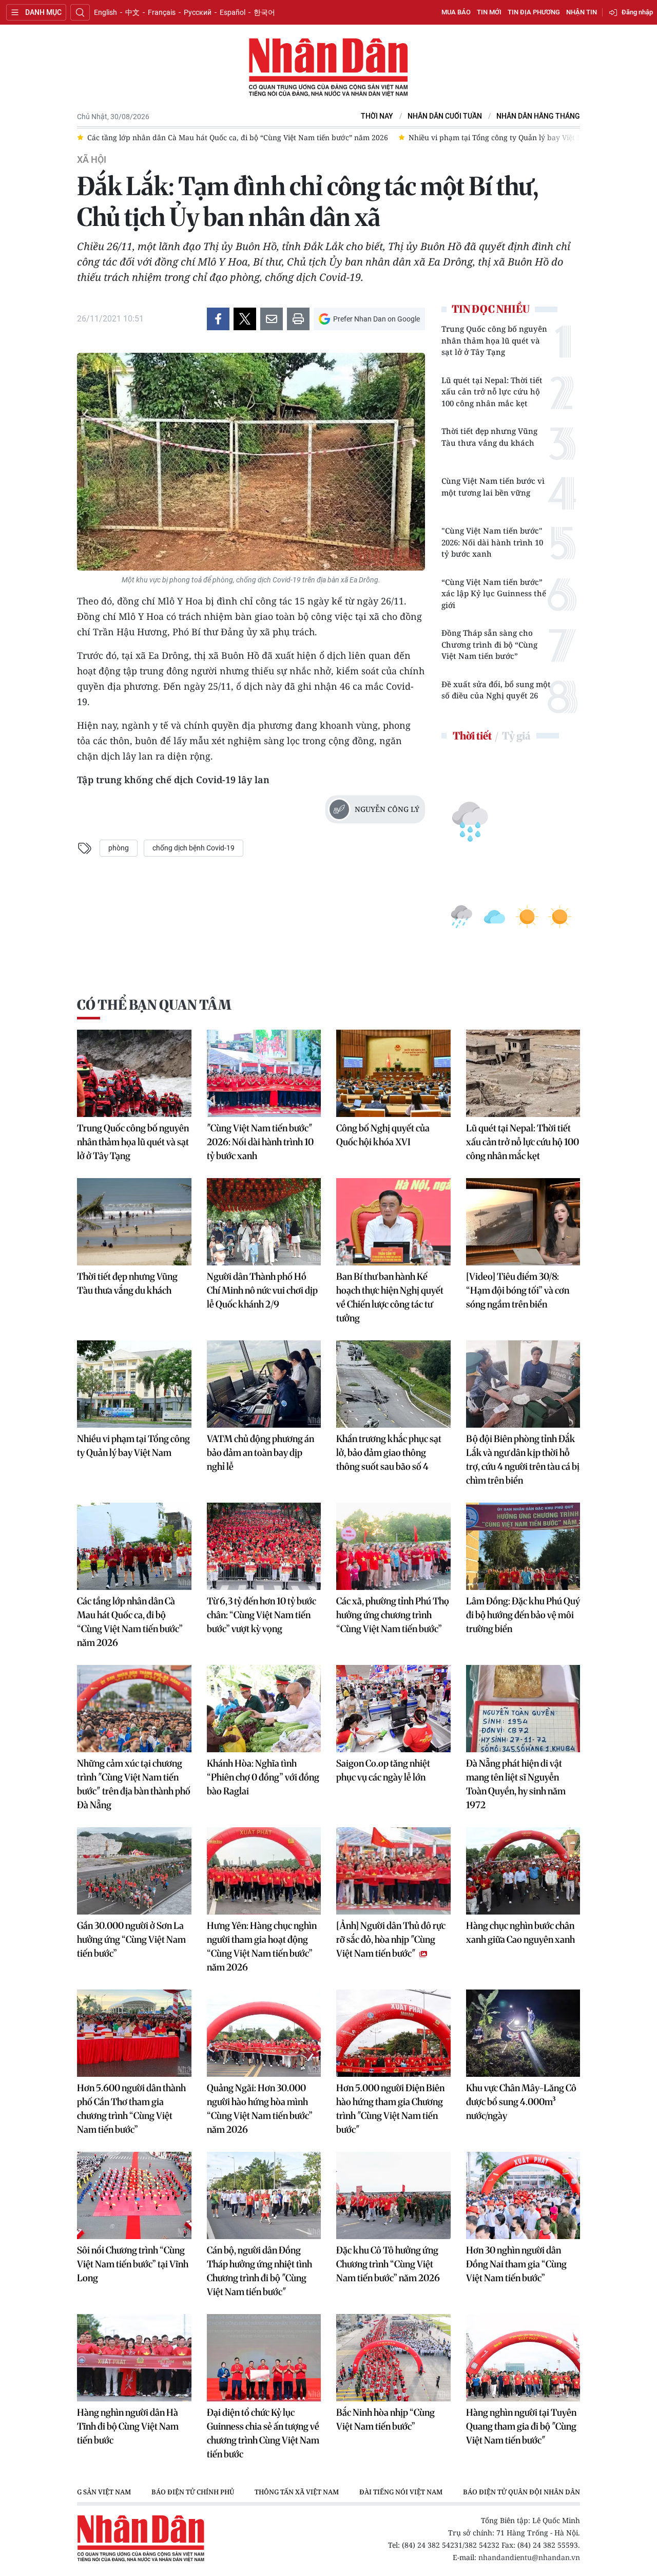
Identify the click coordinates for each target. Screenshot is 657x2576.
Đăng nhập (637, 12)
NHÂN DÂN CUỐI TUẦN (445, 116)
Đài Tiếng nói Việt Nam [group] (401, 2492)
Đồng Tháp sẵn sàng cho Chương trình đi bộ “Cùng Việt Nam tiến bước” (489, 644)
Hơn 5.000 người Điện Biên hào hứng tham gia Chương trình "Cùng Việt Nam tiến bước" (390, 2109)
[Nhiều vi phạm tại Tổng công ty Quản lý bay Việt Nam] (134, 1384)
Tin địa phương (534, 12)
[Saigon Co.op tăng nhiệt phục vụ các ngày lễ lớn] (393, 1709)
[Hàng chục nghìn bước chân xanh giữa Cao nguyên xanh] (523, 1871)
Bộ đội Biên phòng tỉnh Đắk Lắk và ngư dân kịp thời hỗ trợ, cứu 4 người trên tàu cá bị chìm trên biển (523, 1460)
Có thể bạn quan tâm (154, 1005)
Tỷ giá (516, 736)
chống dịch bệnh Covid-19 (194, 848)
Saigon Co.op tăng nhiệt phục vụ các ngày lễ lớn (383, 1770)
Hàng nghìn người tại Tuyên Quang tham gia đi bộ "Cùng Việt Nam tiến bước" (521, 2426)
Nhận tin (582, 12)
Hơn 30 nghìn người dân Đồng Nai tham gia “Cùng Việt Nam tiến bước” (516, 2264)
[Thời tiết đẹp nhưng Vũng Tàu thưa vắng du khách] (134, 1222)
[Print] (298, 319)
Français (162, 12)
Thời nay (377, 116)
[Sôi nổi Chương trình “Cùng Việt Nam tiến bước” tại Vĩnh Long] (134, 2195)
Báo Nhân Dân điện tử (328, 68)
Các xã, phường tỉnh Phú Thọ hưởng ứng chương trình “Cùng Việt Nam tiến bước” (393, 1615)
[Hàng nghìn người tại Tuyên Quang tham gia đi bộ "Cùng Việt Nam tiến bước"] (523, 2358)
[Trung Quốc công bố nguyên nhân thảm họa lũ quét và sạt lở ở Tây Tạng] (134, 1073)
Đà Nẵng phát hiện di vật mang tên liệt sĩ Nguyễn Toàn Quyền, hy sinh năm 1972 (516, 1784)
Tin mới (489, 12)
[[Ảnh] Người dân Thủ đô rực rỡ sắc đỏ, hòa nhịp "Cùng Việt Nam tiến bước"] (393, 1871)
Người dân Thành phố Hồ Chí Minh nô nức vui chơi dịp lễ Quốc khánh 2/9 (262, 1290)
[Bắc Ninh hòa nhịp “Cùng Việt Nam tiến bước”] (393, 2358)
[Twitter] (245, 319)
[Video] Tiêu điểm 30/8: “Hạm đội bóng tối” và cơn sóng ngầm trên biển (518, 1290)
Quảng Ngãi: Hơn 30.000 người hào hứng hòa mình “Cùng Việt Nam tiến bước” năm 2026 (260, 2109)
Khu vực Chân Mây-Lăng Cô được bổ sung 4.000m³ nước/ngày (521, 2102)
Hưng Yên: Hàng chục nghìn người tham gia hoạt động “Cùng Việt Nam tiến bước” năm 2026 (262, 1946)
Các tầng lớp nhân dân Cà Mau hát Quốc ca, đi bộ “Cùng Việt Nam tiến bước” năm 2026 (130, 1622)
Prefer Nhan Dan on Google (376, 319)
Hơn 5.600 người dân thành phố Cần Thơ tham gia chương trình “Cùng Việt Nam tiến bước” (131, 2109)
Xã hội (92, 160)
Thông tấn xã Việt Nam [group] (297, 2492)
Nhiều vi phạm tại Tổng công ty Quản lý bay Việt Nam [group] (501, 137)
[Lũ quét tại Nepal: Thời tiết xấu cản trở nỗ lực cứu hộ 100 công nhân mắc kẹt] (523, 1073)
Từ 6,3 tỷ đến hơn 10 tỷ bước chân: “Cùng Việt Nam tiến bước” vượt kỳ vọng (262, 1615)
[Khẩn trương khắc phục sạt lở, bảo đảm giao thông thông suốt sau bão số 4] (393, 1384)
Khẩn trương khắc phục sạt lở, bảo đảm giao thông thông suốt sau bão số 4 (389, 1453)
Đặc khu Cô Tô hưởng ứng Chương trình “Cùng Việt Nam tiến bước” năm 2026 (388, 2264)
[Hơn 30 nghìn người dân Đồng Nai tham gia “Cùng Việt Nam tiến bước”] (523, 2195)
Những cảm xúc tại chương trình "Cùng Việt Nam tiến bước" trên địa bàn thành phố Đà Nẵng (134, 1784)
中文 (132, 12)
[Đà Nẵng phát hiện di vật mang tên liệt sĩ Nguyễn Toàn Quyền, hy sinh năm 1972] (523, 1709)
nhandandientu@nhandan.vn (529, 2557)
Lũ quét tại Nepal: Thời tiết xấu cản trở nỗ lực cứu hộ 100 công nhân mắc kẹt (492, 392)
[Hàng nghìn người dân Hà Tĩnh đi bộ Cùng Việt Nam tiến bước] (134, 2358)
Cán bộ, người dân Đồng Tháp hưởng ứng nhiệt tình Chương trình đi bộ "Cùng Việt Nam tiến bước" (259, 2271)
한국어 (264, 12)
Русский (198, 12)
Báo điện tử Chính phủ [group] (193, 2492)
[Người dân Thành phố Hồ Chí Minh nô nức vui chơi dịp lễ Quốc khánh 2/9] (264, 1222)
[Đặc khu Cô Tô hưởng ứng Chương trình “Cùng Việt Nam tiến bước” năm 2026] (393, 2195)
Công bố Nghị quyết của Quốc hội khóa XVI (383, 1135)
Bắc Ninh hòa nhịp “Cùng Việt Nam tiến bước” (385, 2419)
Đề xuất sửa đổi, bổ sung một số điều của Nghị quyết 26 (496, 690)
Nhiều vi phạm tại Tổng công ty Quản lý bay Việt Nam (133, 1446)
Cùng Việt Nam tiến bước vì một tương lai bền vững (493, 487)
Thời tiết (472, 736)
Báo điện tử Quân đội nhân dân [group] (521, 2492)
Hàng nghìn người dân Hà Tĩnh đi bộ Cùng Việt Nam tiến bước (128, 2426)
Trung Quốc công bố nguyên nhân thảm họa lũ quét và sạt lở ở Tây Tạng (494, 340)
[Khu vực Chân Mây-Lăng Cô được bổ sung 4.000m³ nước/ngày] (523, 2033)
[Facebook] (218, 319)
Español (233, 12)
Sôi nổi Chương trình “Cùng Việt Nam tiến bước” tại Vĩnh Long (133, 2264)
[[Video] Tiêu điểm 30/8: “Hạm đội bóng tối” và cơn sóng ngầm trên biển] (523, 1222)
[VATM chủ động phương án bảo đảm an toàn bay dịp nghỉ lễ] (264, 1384)
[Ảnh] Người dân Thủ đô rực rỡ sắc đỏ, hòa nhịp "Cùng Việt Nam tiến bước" (391, 1939)
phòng (119, 848)
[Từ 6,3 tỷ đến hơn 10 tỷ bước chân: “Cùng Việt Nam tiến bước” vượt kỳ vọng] (264, 1546)
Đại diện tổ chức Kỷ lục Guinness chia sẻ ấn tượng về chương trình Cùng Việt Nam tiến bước (263, 2433)
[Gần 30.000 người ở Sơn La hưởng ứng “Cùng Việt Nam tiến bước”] (134, 1871)
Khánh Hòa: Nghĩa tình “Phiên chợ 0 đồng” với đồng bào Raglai (263, 1777)
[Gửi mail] (272, 319)
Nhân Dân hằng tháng (538, 116)
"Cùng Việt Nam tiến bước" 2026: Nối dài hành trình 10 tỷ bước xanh (492, 542)
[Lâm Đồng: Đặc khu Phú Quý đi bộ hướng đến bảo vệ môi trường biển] (523, 1546)
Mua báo (456, 12)
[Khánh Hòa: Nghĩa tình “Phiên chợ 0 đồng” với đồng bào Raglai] (264, 1709)
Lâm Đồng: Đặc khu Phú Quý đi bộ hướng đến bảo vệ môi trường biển (523, 1615)
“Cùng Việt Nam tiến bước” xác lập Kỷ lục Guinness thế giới (494, 593)
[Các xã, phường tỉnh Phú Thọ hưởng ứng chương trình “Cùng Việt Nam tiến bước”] (393, 1546)
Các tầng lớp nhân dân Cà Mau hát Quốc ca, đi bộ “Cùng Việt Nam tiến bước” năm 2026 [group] (238, 137)
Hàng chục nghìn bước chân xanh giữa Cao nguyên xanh (520, 1933)
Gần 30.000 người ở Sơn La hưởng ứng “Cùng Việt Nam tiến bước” (131, 1939)
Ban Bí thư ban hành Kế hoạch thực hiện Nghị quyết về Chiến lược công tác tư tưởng (390, 1297)
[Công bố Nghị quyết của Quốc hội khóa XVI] (393, 1073)
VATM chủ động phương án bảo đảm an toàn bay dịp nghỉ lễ (260, 1453)
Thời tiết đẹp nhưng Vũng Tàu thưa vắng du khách (489, 437)
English (105, 12)
